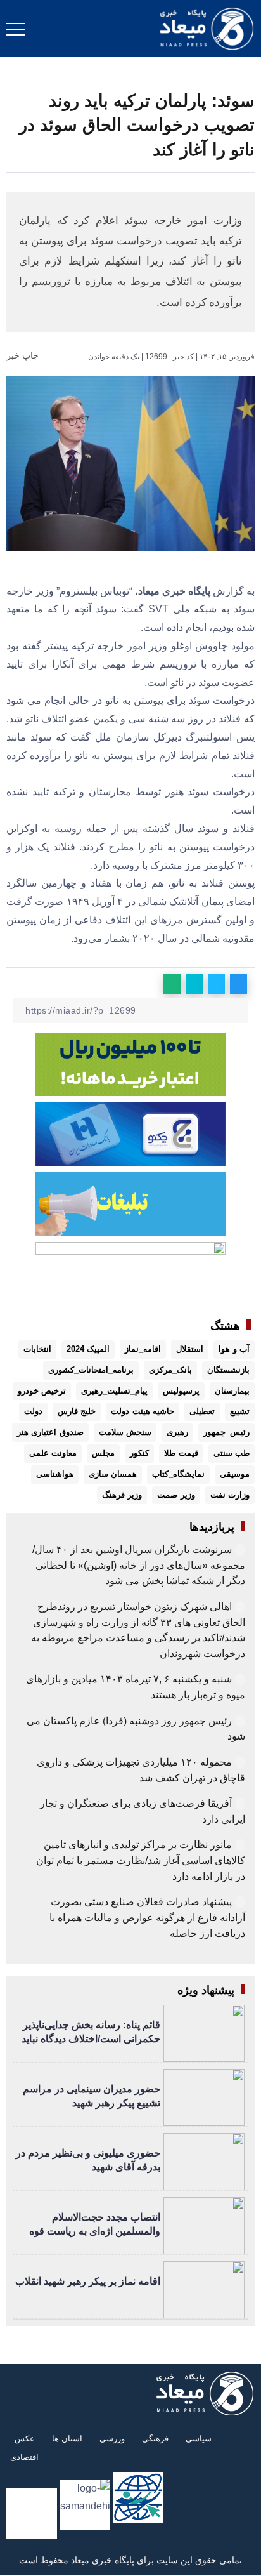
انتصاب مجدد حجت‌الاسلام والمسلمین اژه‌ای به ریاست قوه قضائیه (95, 2231)
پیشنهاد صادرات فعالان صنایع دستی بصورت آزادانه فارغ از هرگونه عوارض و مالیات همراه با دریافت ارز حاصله (147, 1917)
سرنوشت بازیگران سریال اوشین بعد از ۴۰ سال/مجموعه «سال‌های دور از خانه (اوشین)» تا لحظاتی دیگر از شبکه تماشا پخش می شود (139, 1565)
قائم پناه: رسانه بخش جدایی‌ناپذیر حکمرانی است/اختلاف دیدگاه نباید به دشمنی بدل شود (91, 2039)
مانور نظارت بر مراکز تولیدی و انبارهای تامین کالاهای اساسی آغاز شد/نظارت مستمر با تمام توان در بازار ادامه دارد (141, 1860)
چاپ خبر (24, 355)
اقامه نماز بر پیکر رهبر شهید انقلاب (88, 2281)
